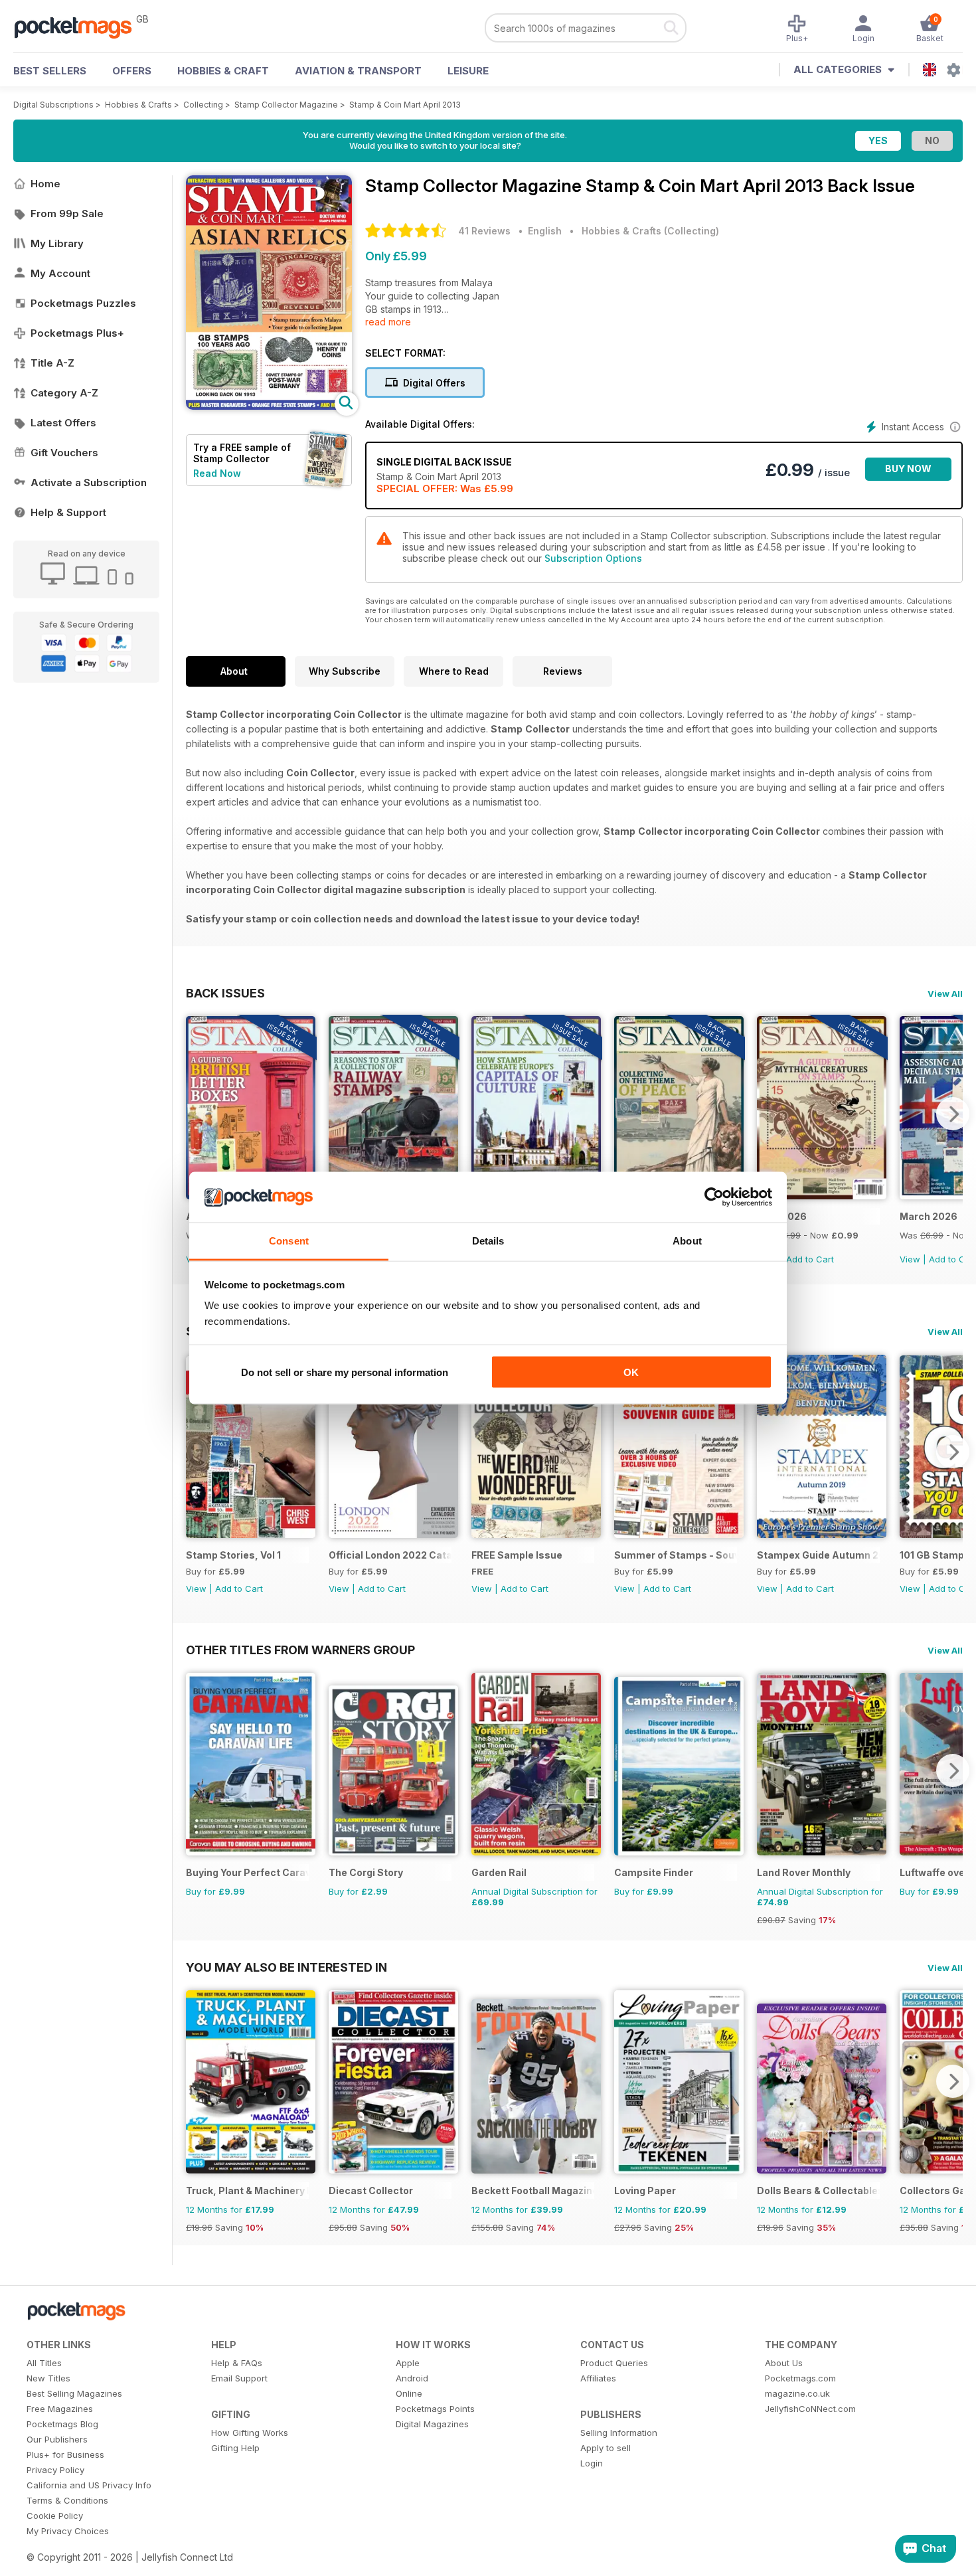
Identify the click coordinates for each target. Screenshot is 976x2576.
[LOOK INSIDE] (269, 406)
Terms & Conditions (67, 2500)
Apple (408, 2363)
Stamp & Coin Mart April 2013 (405, 105)
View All (945, 993)
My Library (57, 243)
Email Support (239, 2378)
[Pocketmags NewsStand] (80, 27)
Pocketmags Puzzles (83, 303)
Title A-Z (52, 363)
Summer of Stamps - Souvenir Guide (676, 1555)
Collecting (203, 105)
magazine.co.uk (797, 2393)
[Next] (953, 1114)
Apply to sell (606, 2448)
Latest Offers (63, 423)
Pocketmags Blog (62, 2424)
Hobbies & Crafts (138, 105)
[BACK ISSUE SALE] (822, 1196)
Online (409, 2393)
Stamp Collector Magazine (286, 105)
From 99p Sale (67, 214)
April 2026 (782, 1216)
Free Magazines (60, 2409)
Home (45, 184)
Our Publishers (57, 2439)
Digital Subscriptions (53, 105)
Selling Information (619, 2433)
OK (631, 1372)
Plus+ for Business (65, 2454)
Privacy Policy (55, 2470)
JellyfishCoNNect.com (810, 2409)
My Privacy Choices (68, 2531)
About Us (784, 2363)
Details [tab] (488, 1241)
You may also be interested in (286, 1967)
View (910, 1259)
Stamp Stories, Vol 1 (233, 1555)
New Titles (48, 2378)
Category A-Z (64, 393)
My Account (60, 273)
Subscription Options (593, 558)
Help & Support (68, 512)
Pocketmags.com (800, 2378)
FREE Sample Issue (517, 1555)
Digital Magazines (432, 2424)
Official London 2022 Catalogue (390, 1555)
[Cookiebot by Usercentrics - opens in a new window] (714, 1197)
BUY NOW (908, 469)
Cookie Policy (55, 2516)
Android (412, 2378)
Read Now (217, 473)
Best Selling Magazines (74, 2393)
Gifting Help (235, 2448)
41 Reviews (484, 231)
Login (592, 2463)
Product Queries (614, 2363)
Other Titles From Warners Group (300, 1650)
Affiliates (598, 2378)
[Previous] (196, 1114)
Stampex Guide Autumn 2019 (818, 1555)
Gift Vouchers (64, 453)
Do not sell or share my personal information (345, 1372)
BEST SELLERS (50, 71)
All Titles (44, 2363)
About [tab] (687, 1241)
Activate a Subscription (89, 482)
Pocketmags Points (435, 2409)
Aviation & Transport (358, 71)
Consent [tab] (289, 1241)
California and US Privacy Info (89, 2485)
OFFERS (132, 71)
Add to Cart (810, 1259)
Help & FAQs (237, 2363)
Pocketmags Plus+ (77, 333)
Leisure (468, 71)
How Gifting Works (250, 2433)
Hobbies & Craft (223, 71)
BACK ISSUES (225, 993)
